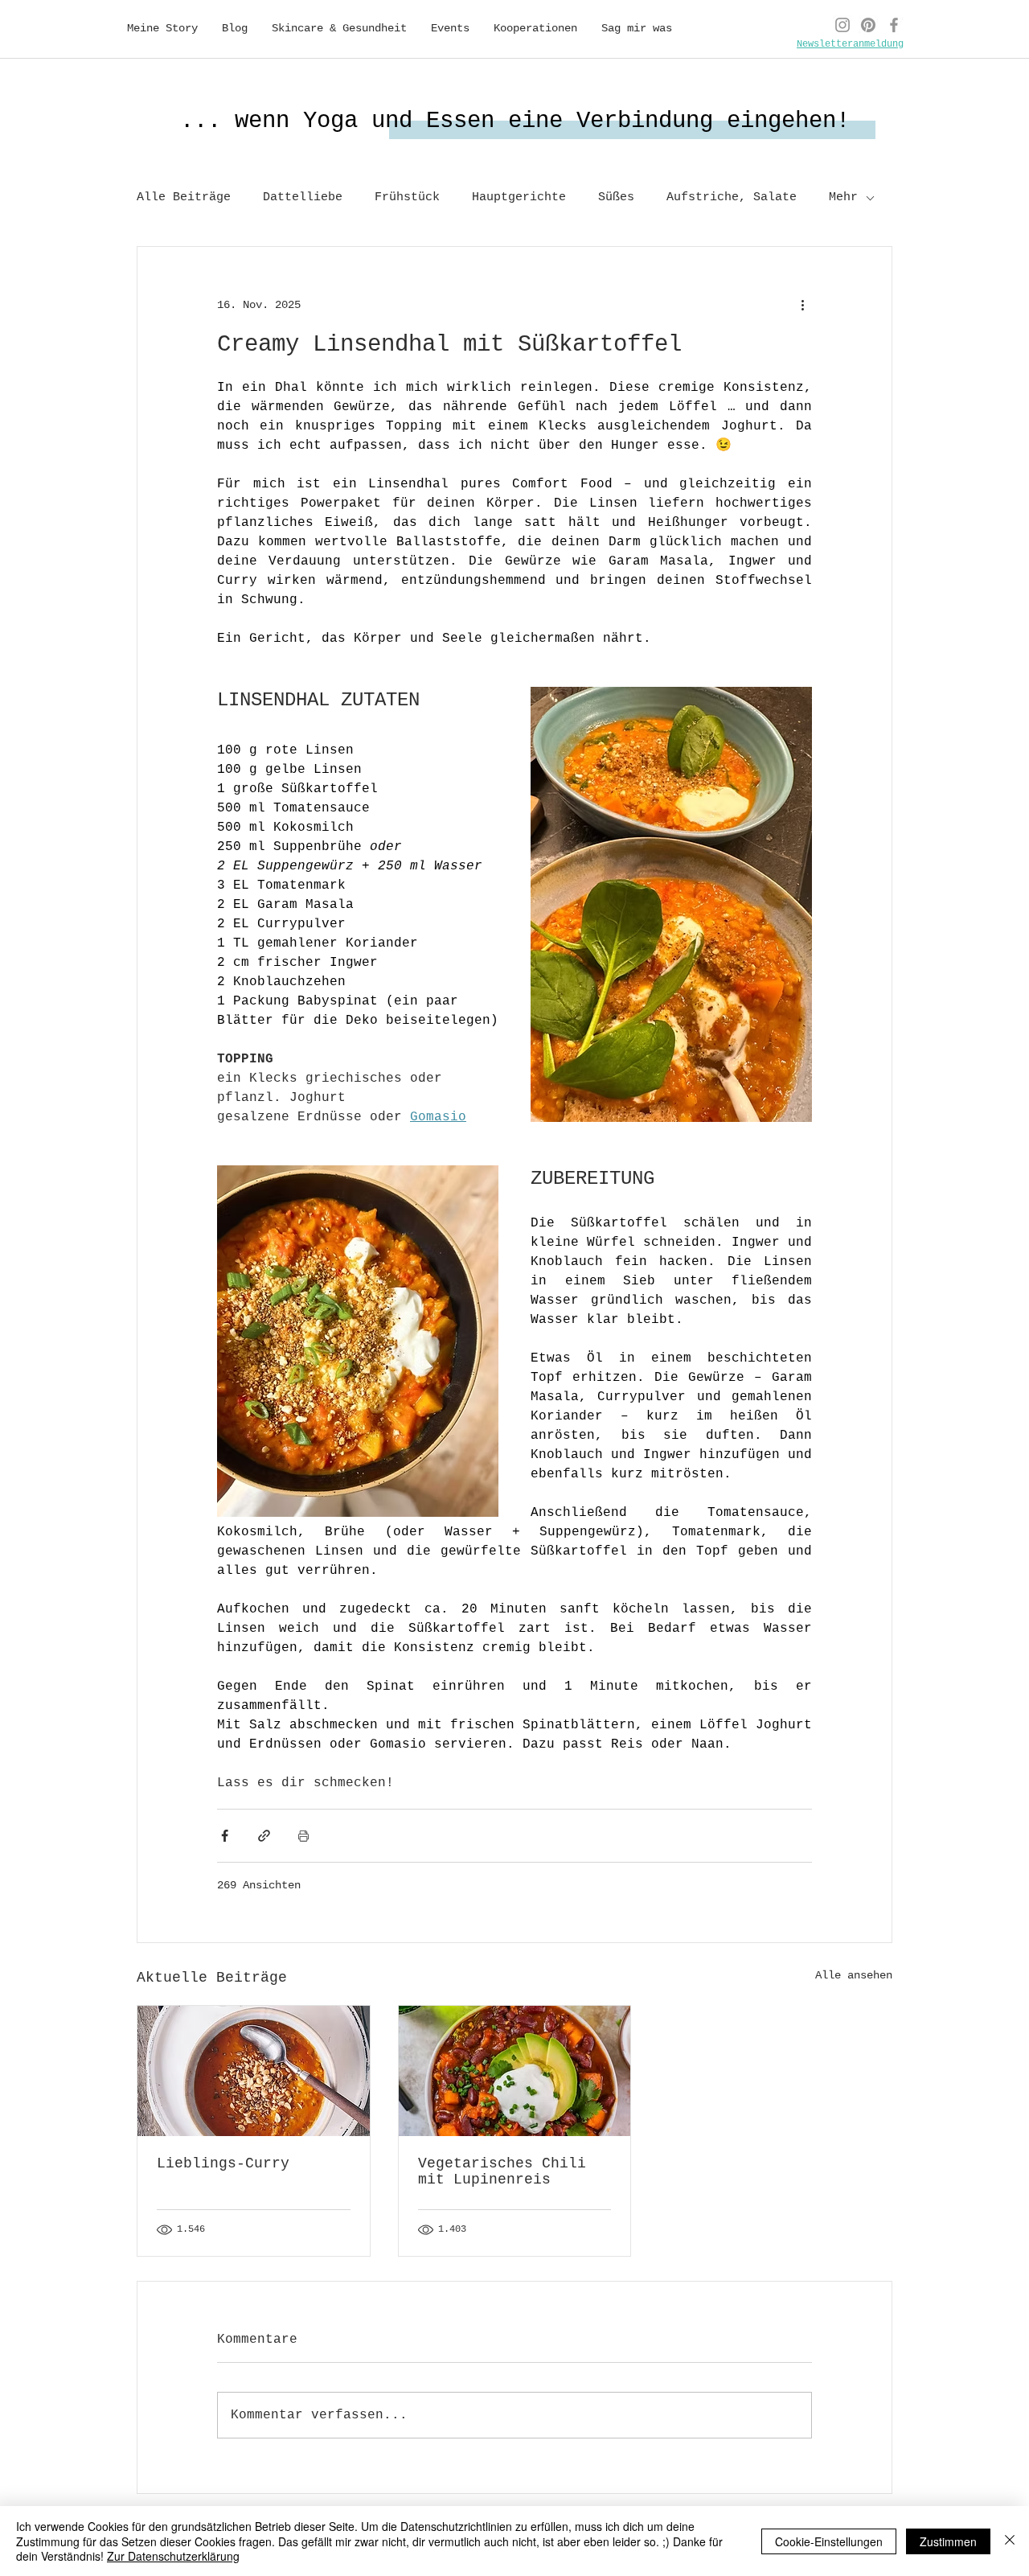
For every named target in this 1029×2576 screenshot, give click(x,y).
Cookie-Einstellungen (829, 2541)
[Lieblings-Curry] (254, 2071)
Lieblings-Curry (223, 2163)
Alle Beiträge (184, 197)
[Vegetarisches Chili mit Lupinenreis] (515, 2071)
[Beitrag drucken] (303, 1836)
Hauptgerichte (519, 197)
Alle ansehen (854, 1975)
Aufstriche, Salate (732, 197)
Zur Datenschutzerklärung (173, 2556)
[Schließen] (1010, 2541)
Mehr (843, 197)
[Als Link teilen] (264, 1836)
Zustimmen (948, 2541)
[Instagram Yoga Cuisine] (842, 25)
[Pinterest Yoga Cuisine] (868, 25)
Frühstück (407, 197)
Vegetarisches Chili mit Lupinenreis (502, 2171)
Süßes (616, 197)
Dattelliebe (303, 197)
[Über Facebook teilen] (225, 1836)
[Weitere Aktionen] (802, 305)
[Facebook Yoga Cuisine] (894, 25)
